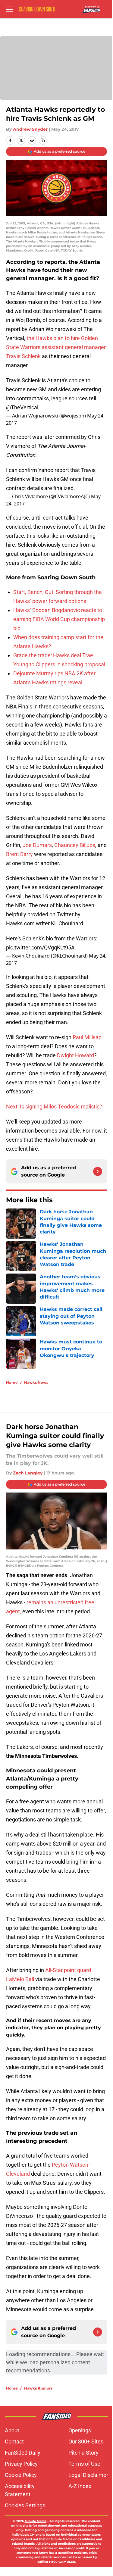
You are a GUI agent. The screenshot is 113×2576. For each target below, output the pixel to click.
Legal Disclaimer (88, 2475)
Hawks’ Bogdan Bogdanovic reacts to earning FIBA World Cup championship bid (59, 619)
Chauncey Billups (75, 845)
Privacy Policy (21, 2464)
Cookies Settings (25, 2505)
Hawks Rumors (38, 2388)
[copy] (43, 140)
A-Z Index (80, 2486)
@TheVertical (22, 407)
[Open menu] (10, 9)
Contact (14, 2442)
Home (12, 1382)
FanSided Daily (23, 2453)
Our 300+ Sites (86, 2442)
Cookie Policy (21, 2475)
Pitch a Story (83, 2453)
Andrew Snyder (30, 129)
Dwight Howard (75, 1055)
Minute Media (36, 2521)
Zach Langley (28, 1473)
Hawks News (36, 1382)
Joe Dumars (37, 845)
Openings (80, 2430)
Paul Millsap (87, 1037)
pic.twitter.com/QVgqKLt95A (40, 947)
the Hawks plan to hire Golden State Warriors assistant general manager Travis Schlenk (56, 347)
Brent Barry (19, 854)
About (12, 2430)
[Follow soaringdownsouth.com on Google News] (98, 1171)
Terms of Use (84, 2464)
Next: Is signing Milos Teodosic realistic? (54, 1107)
